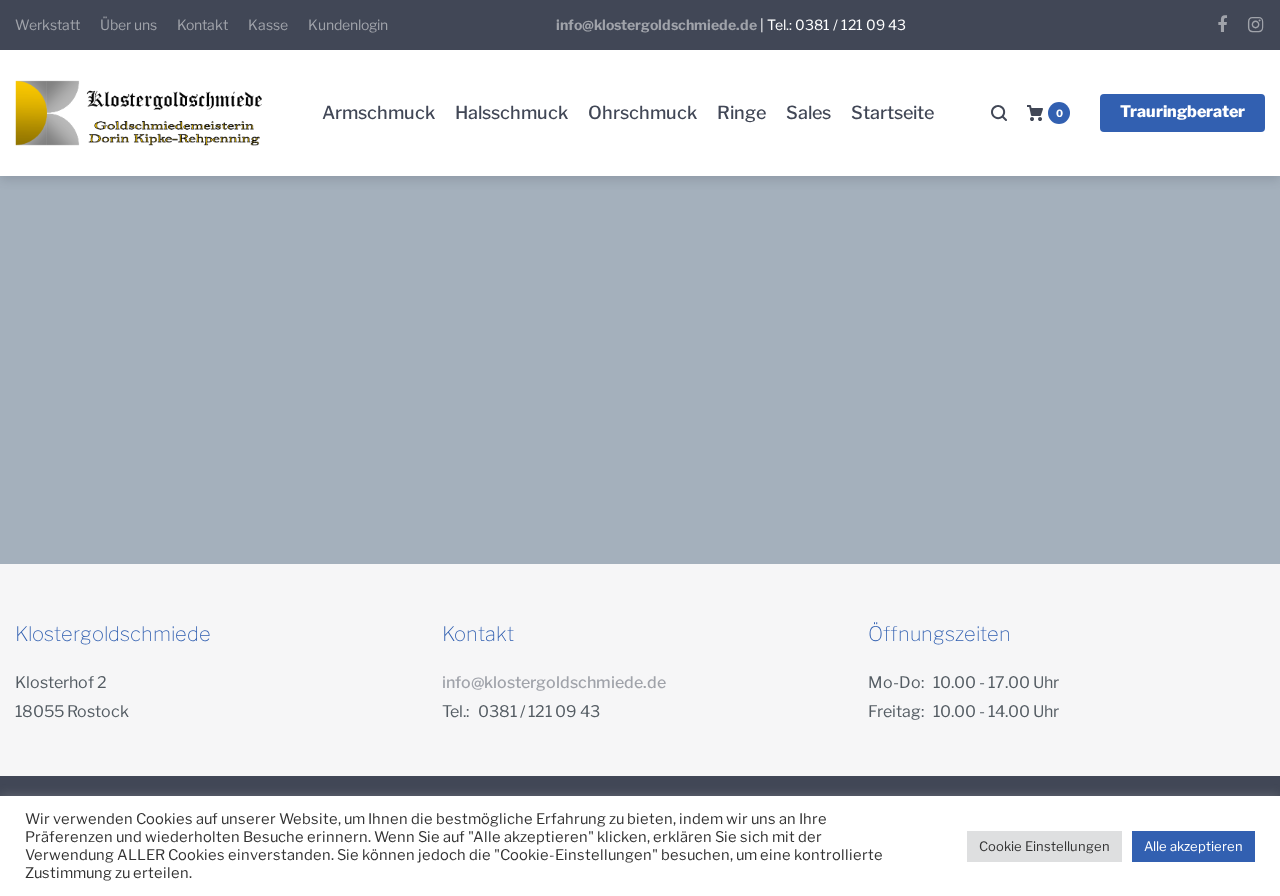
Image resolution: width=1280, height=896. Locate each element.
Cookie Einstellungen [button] (1044, 846)
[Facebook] (1222, 25)
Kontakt (202, 24)
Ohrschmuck (642, 112)
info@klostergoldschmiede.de (656, 24)
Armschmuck (378, 112)
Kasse (268, 24)
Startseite (892, 112)
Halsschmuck (511, 112)
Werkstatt (47, 24)
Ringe (741, 112)
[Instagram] (1255, 25)
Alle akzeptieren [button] (1193, 846)
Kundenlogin (348, 24)
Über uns (128, 24)
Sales (808, 112)
